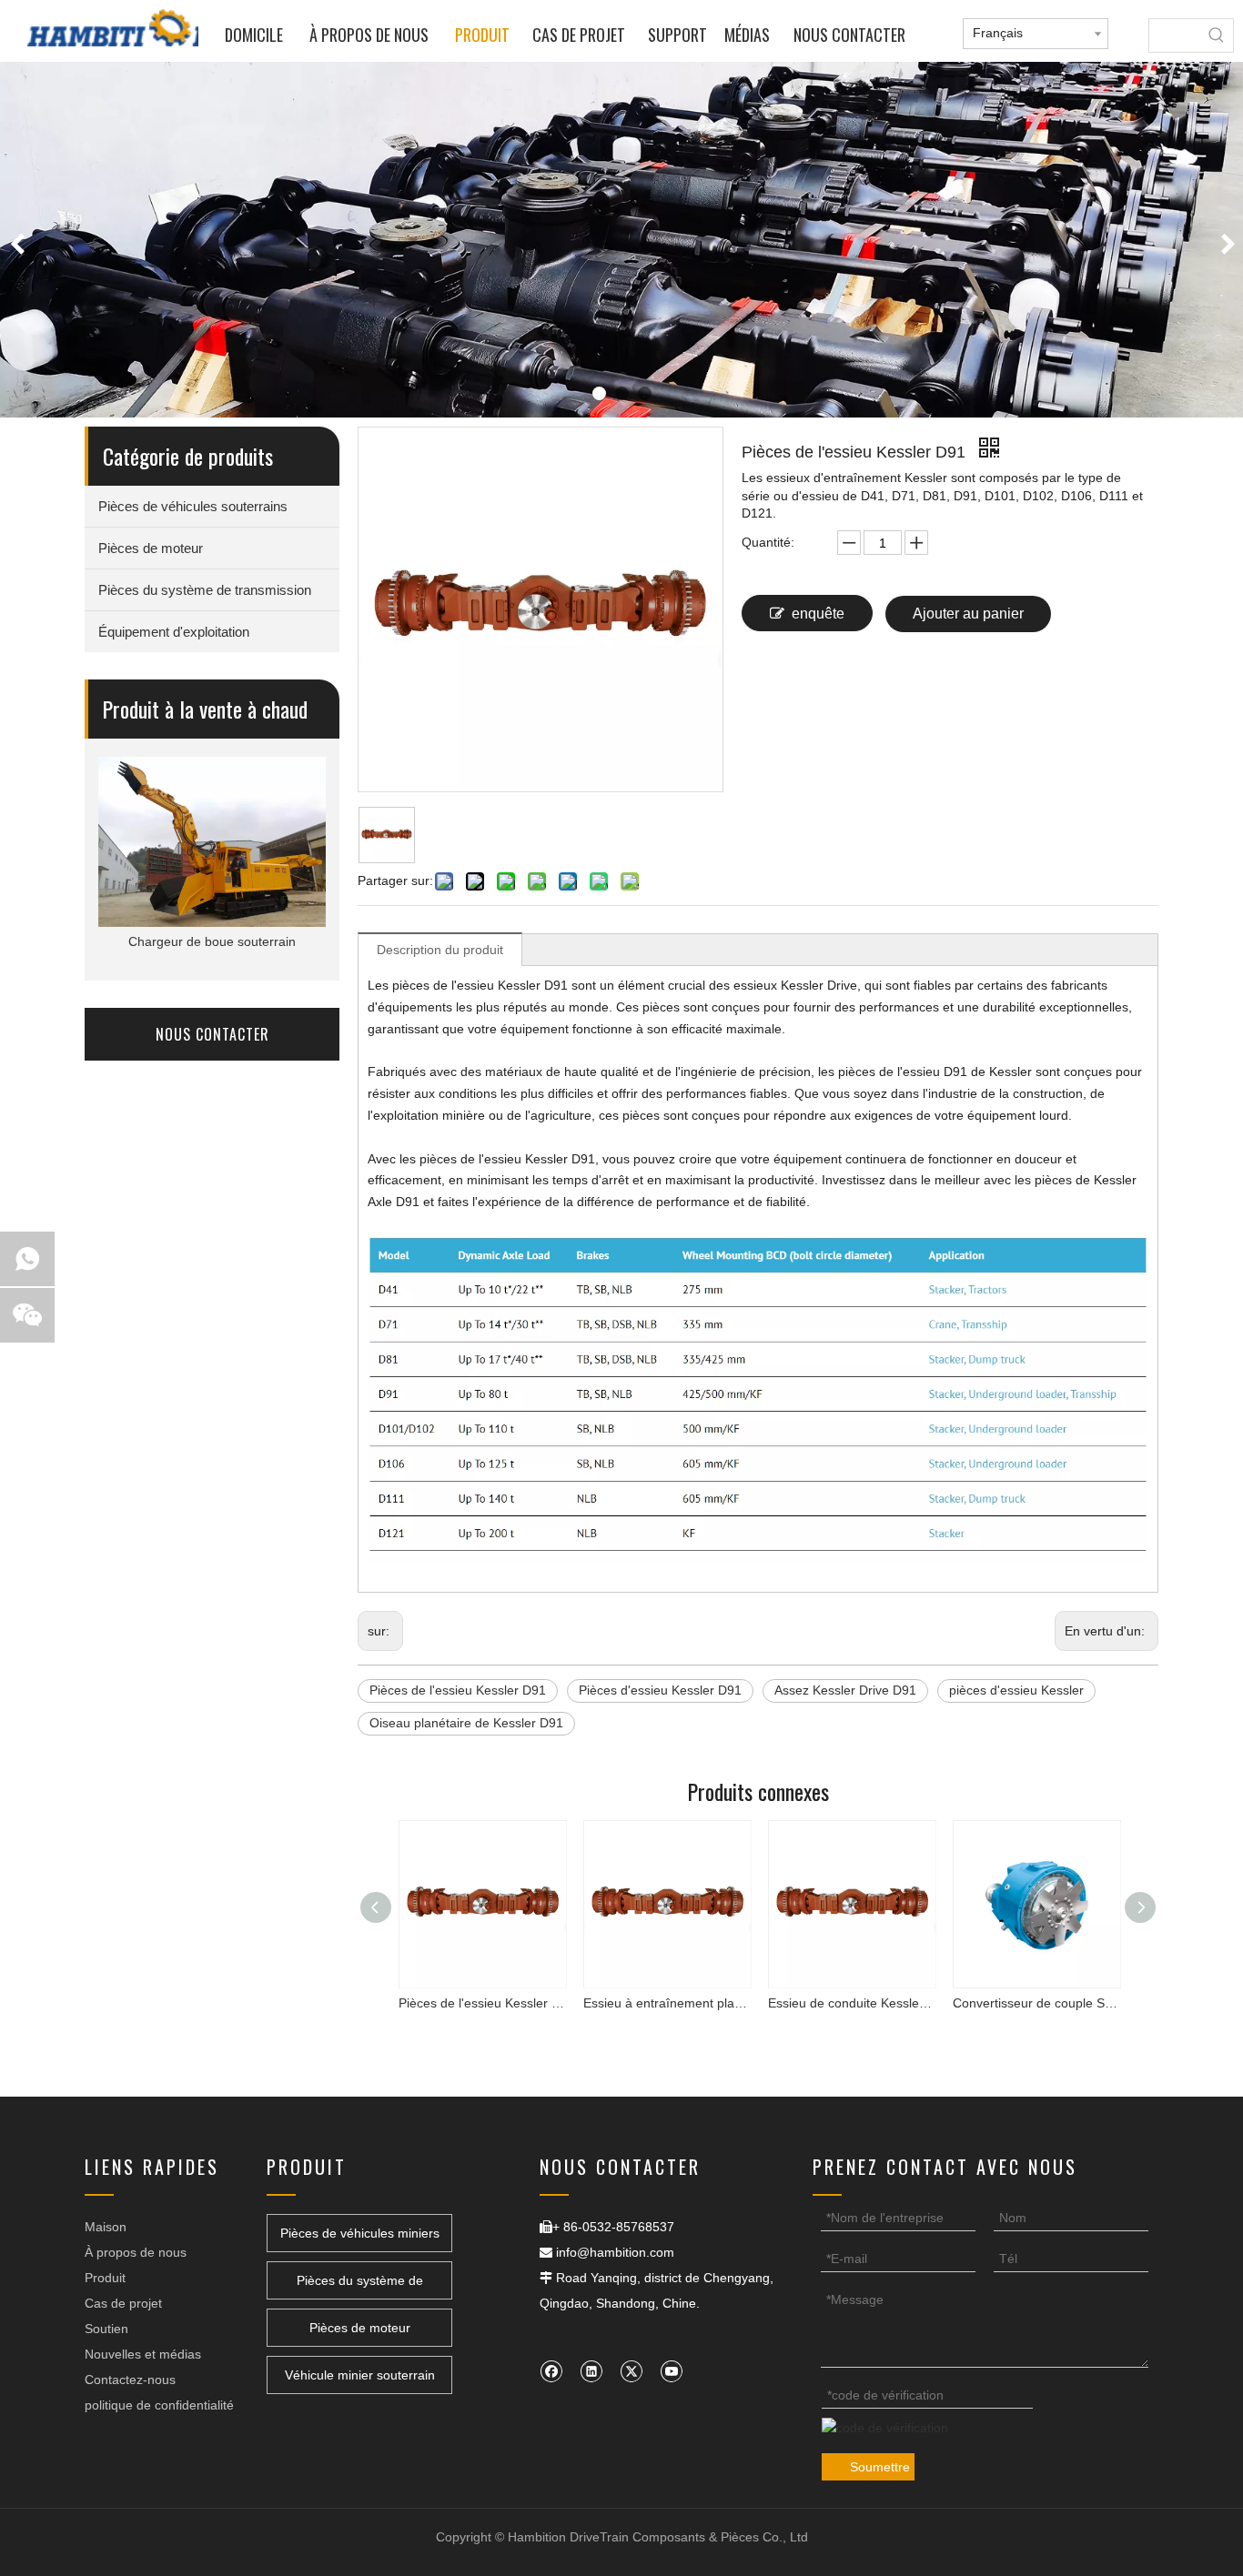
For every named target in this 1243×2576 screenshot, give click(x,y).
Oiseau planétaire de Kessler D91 (466, 1723)
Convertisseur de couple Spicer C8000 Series (1028, 2003)
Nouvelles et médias (143, 2354)
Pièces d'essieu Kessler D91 (660, 1690)
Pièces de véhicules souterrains (193, 506)
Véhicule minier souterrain (360, 2375)
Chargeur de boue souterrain (212, 941)
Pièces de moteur (151, 548)
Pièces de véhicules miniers (360, 2233)
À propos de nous (136, 2252)
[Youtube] (671, 2371)
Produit (105, 2278)
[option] (621, 240)
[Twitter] (631, 2371)
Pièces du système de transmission (205, 590)
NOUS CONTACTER (212, 1034)
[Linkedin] (591, 2371)
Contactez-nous (130, 2380)
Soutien (106, 2329)
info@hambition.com (615, 2252)
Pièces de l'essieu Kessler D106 (474, 2003)
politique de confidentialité (159, 2405)
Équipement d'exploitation (174, 632)
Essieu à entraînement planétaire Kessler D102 (658, 2003)
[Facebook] (551, 2371)
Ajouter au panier (968, 614)
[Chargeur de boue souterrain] (212, 842)
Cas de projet (123, 2303)
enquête (818, 614)
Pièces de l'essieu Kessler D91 (458, 1690)
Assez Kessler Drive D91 (845, 1690)
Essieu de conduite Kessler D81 (843, 2003)
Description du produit (440, 950)
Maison (106, 2227)
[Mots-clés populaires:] (1217, 35)
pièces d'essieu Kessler (1016, 1690)
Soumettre (880, 2467)
